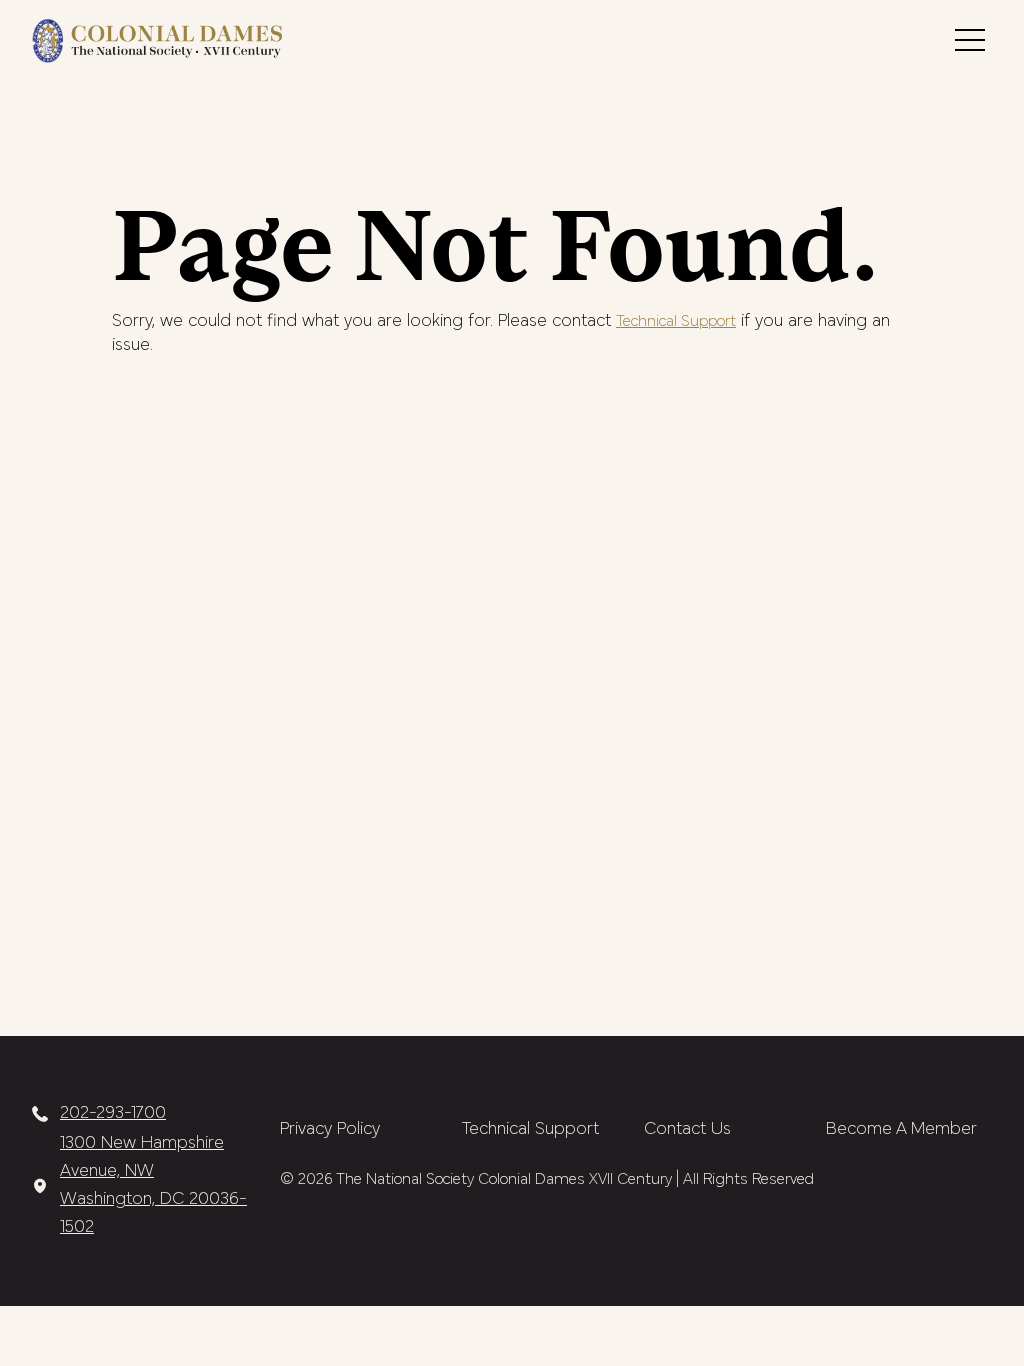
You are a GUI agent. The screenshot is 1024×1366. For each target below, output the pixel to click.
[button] (970, 40)
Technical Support (676, 322)
